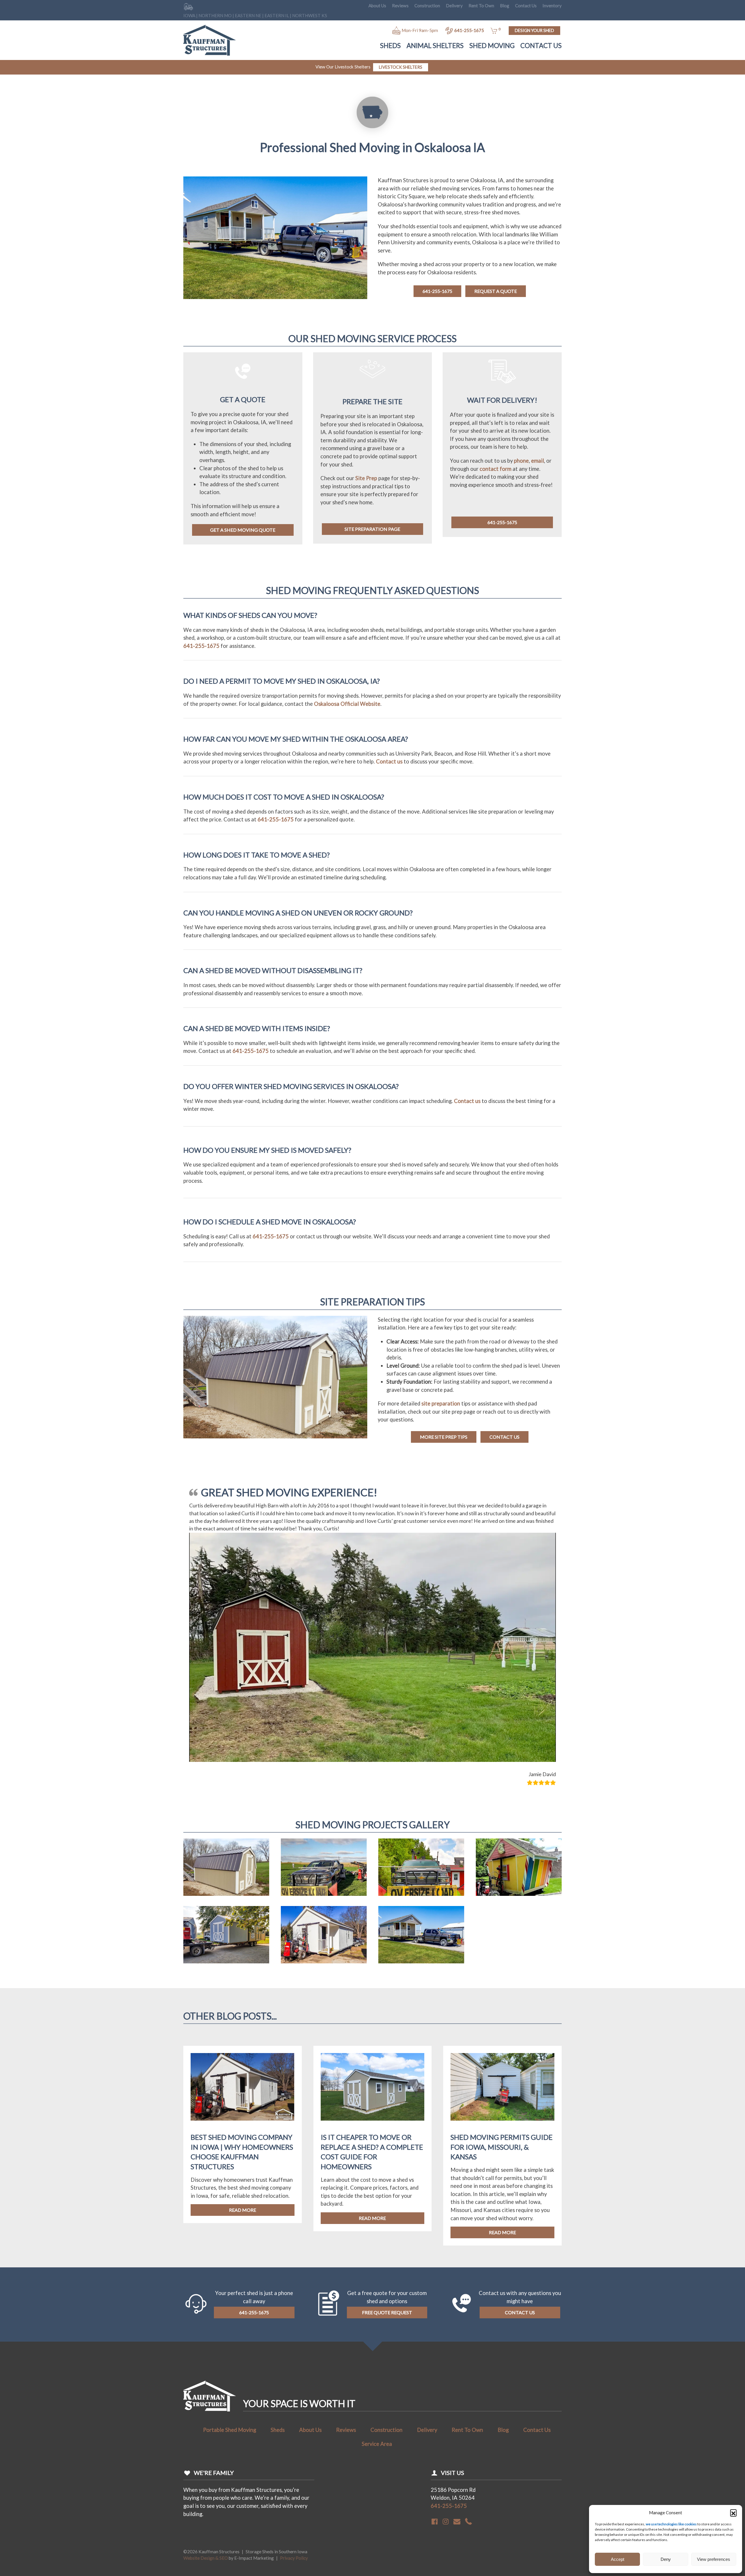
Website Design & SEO (206, 2313)
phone (521, 461)
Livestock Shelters (401, 67)
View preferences (714, 2559)
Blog (505, 6)
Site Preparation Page (372, 529)
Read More (243, 1965)
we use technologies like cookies (671, 2524)
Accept (618, 2559)
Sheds (390, 46)
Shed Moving (492, 46)
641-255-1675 (469, 30)
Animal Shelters (435, 46)
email (538, 461)
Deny (666, 2559)
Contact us (389, 761)
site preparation (441, 1403)
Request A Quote (496, 291)
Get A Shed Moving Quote (243, 530)
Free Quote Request (387, 2067)
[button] (733, 2513)
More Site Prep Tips (444, 1437)
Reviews (400, 6)
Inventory (552, 6)
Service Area (377, 2199)
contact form (495, 469)
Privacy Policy (294, 2313)
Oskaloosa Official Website (347, 704)
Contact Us (526, 6)
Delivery (454, 6)
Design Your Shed (534, 30)
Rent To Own (481, 6)
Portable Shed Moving (230, 2185)
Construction (427, 6)
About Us (377, 6)
